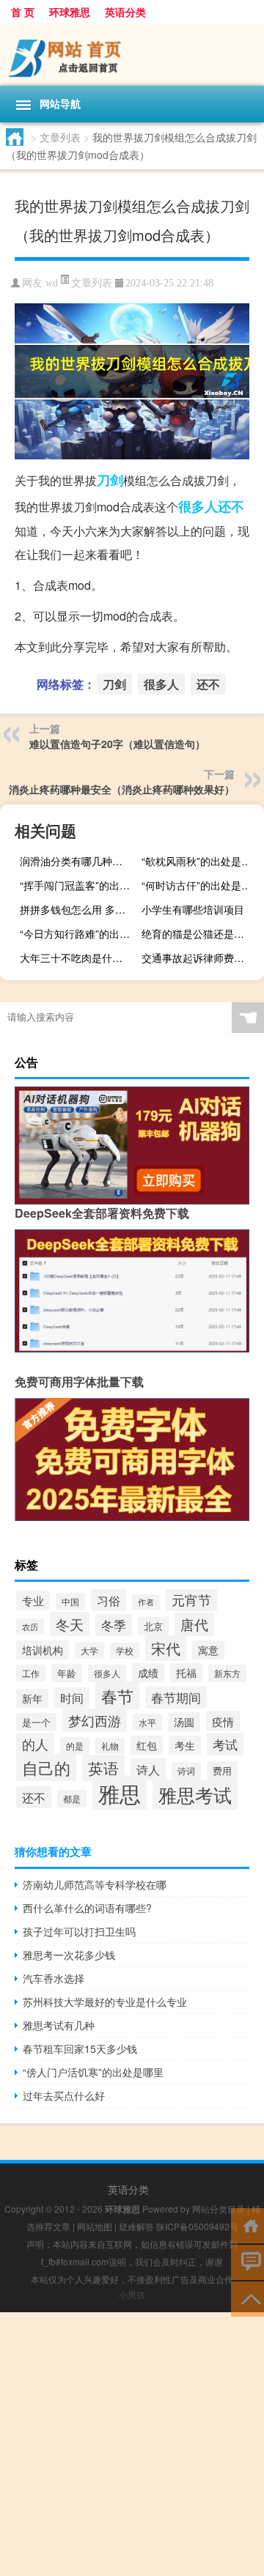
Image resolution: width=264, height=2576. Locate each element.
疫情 (223, 1721)
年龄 (67, 1673)
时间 (72, 1698)
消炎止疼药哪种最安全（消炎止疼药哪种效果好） (122, 789)
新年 (32, 1698)
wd (52, 283)
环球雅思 (70, 12)
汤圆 (184, 1722)
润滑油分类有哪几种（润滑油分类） (79, 861)
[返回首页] (247, 2225)
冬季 (114, 1625)
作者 (146, 1602)
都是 (72, 1799)
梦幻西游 (95, 1720)
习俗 (109, 1600)
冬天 (70, 1624)
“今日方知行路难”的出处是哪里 (79, 933)
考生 (185, 1745)
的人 (35, 1744)
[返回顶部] (247, 2298)
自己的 (46, 1768)
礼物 (110, 1746)
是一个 (36, 1722)
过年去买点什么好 (64, 2095)
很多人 (198, 506)
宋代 (166, 1648)
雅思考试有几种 (59, 2025)
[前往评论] (247, 2261)
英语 (103, 1768)
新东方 (227, 1673)
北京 (153, 1626)
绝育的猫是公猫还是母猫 (198, 933)
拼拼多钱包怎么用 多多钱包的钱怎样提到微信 (79, 909)
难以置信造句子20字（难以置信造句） (117, 744)
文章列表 (60, 137)
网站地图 (95, 2226)
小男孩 (132, 2294)
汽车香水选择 (54, 1978)
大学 (89, 1650)
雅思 (120, 1793)
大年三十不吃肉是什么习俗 (79, 958)
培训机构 (43, 1650)
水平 (147, 1722)
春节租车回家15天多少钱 (80, 2048)
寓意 (208, 1650)
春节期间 (176, 1698)
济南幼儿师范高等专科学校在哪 (95, 1884)
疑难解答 (136, 2226)
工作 (31, 1673)
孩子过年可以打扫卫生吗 (79, 1931)
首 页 (23, 12)
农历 (30, 1626)
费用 (222, 1770)
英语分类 (125, 12)
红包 (147, 1745)
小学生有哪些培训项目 (193, 909)
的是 (75, 1746)
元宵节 (191, 1600)
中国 (70, 1602)
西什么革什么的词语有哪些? (87, 1908)
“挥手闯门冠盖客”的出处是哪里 (79, 885)
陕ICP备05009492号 (197, 2226)
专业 (33, 1600)
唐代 (194, 1624)
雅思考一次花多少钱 (69, 1955)
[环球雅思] (132, 55)
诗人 (148, 1769)
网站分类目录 (219, 2209)
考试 (225, 1744)
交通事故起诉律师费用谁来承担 (201, 958)
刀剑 (110, 480)
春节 (117, 1695)
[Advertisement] (132, 2444)
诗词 (186, 1771)
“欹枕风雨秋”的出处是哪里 (201, 861)
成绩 (148, 1673)
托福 (186, 1673)
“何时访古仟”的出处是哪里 (201, 885)
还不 (231, 506)
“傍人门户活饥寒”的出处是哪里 (93, 2072)
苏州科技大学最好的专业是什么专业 (105, 2002)
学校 (125, 1651)
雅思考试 (195, 1795)
